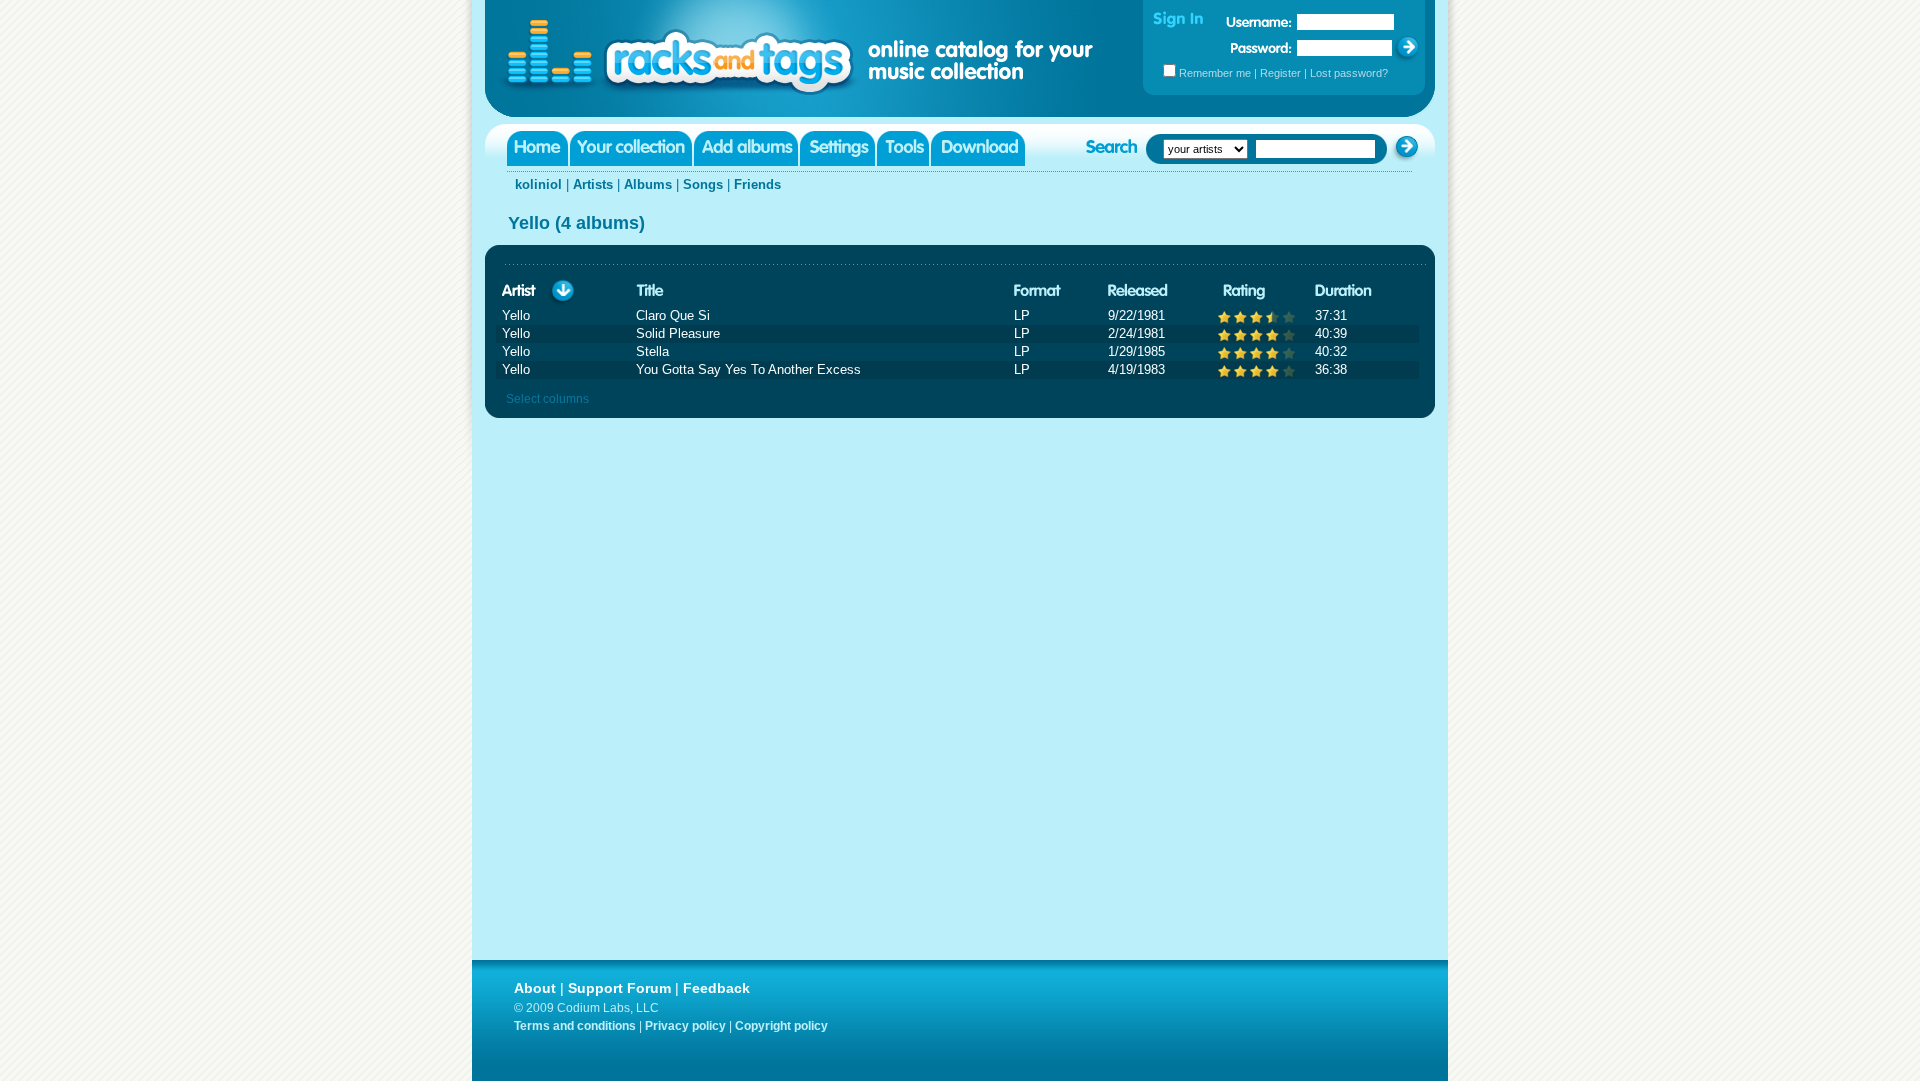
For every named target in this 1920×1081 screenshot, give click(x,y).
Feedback (716, 988)
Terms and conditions (575, 1026)
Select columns (547, 399)
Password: (1261, 47)
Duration (1343, 291)
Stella (652, 351)
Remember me (1215, 73)
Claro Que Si (673, 315)
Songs (703, 184)
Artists (593, 184)
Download (978, 148)
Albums (648, 184)
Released (1138, 291)
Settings (837, 148)
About (535, 988)
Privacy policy (685, 1026)
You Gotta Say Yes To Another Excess (748, 369)
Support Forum (619, 988)
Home (537, 148)
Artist (519, 291)
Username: (1259, 22)
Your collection (631, 148)
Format (1037, 291)
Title (650, 291)
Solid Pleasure (678, 333)
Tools (903, 148)
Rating (1244, 291)
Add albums (746, 148)
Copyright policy (781, 1026)
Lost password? (1349, 73)
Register (1280, 73)
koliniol (538, 184)
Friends (757, 184)
